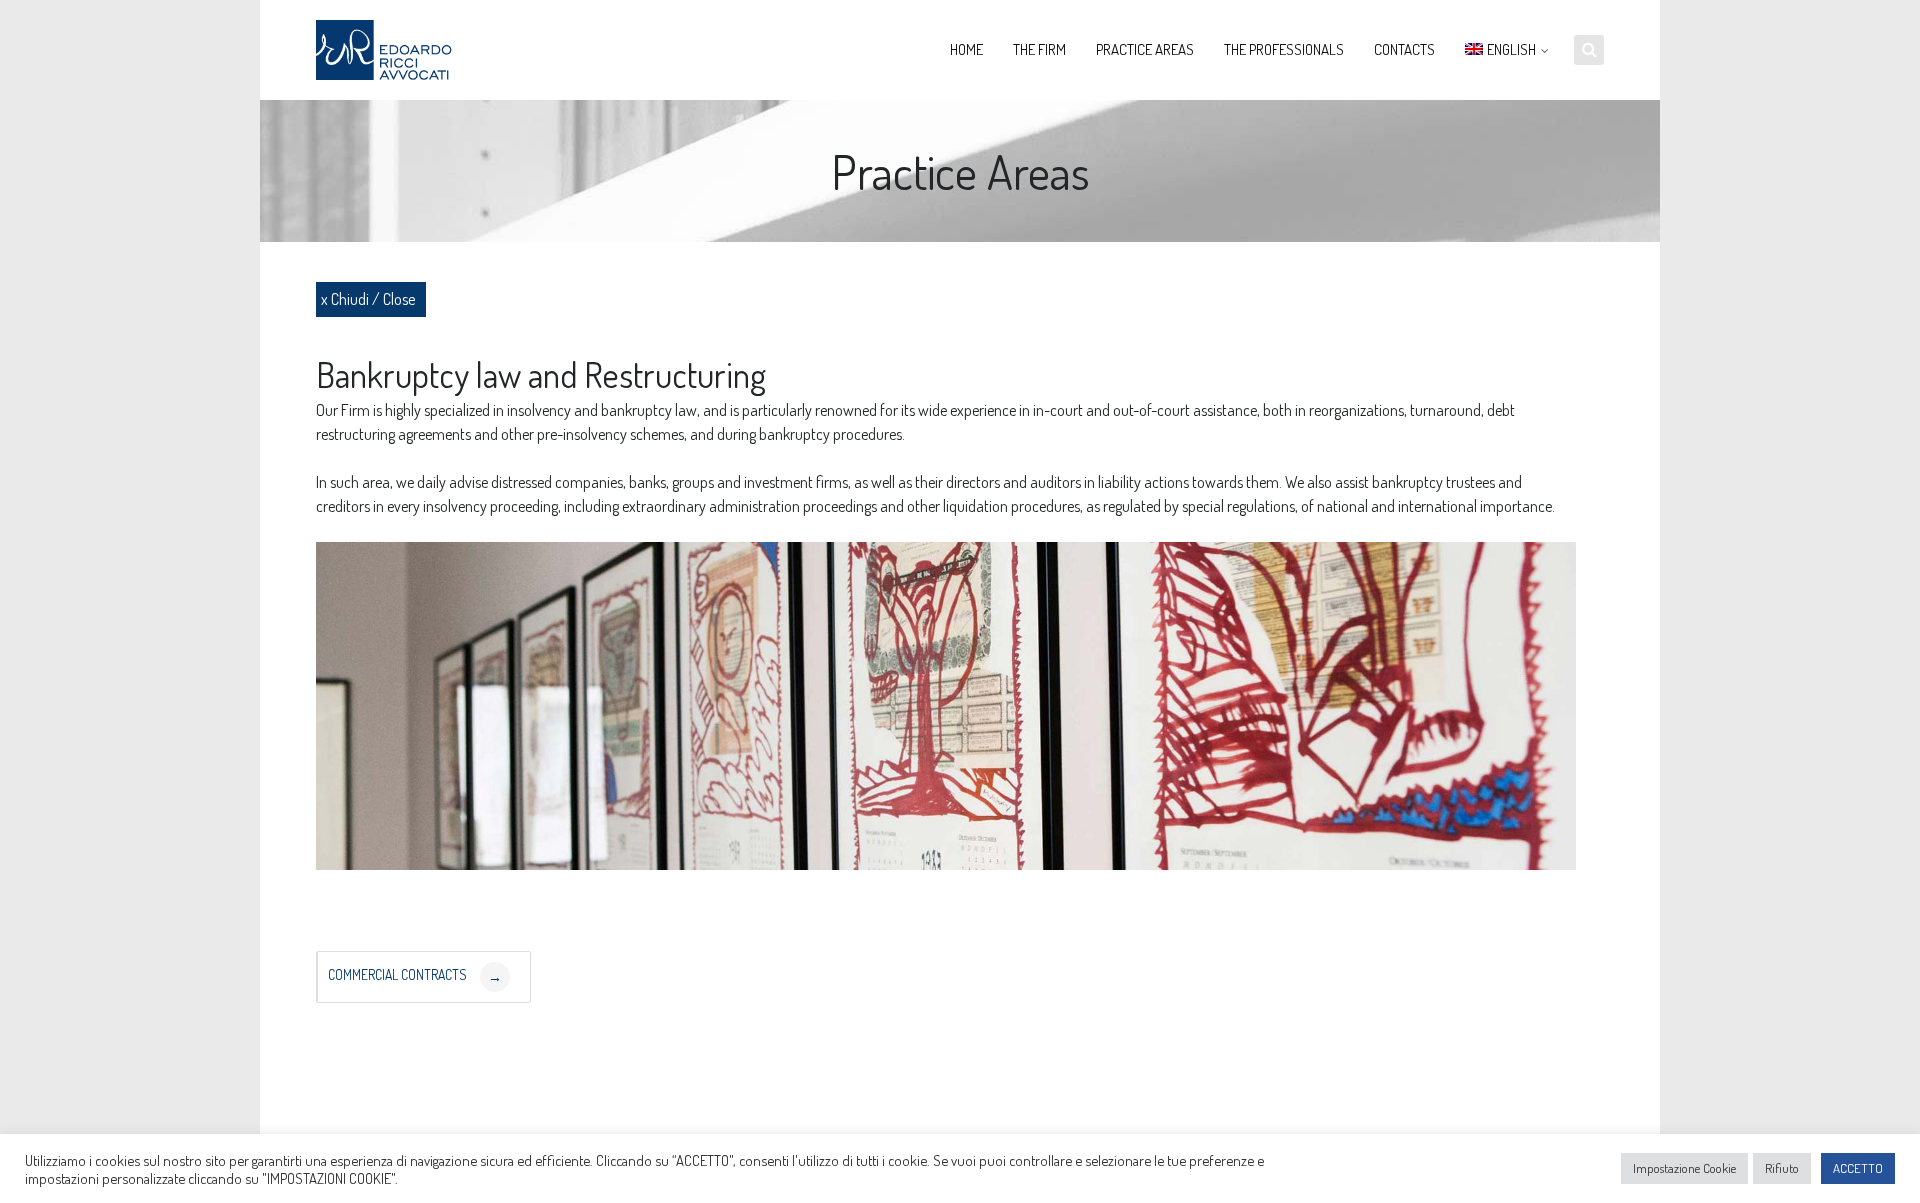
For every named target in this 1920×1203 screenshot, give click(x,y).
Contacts (1404, 49)
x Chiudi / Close (368, 299)
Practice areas (1145, 49)
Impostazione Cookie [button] (1684, 1168)
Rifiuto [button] (1782, 1168)
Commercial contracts (415, 975)
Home (966, 49)
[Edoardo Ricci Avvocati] (391, 50)
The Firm (1039, 49)
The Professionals (1284, 49)
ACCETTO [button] (1858, 1168)
